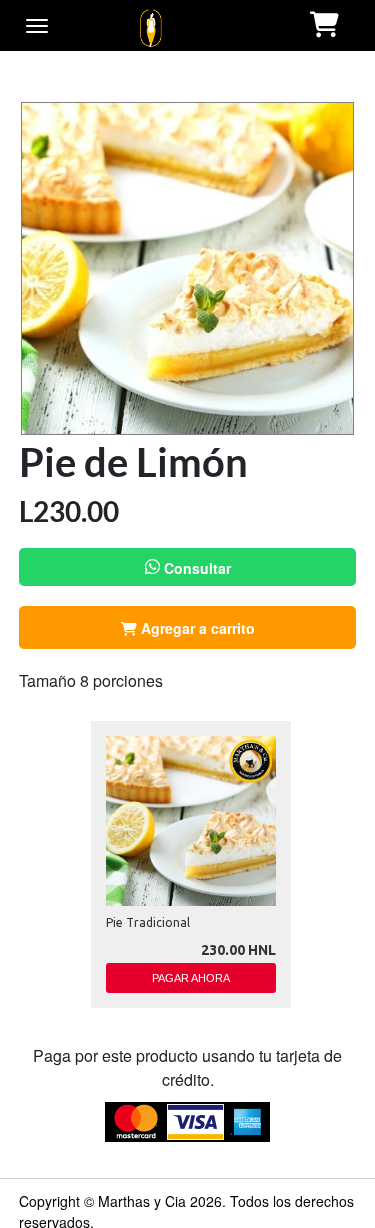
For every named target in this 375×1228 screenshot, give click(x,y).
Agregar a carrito (196, 628)
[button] (326, 25)
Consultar (195, 568)
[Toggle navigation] (37, 26)
